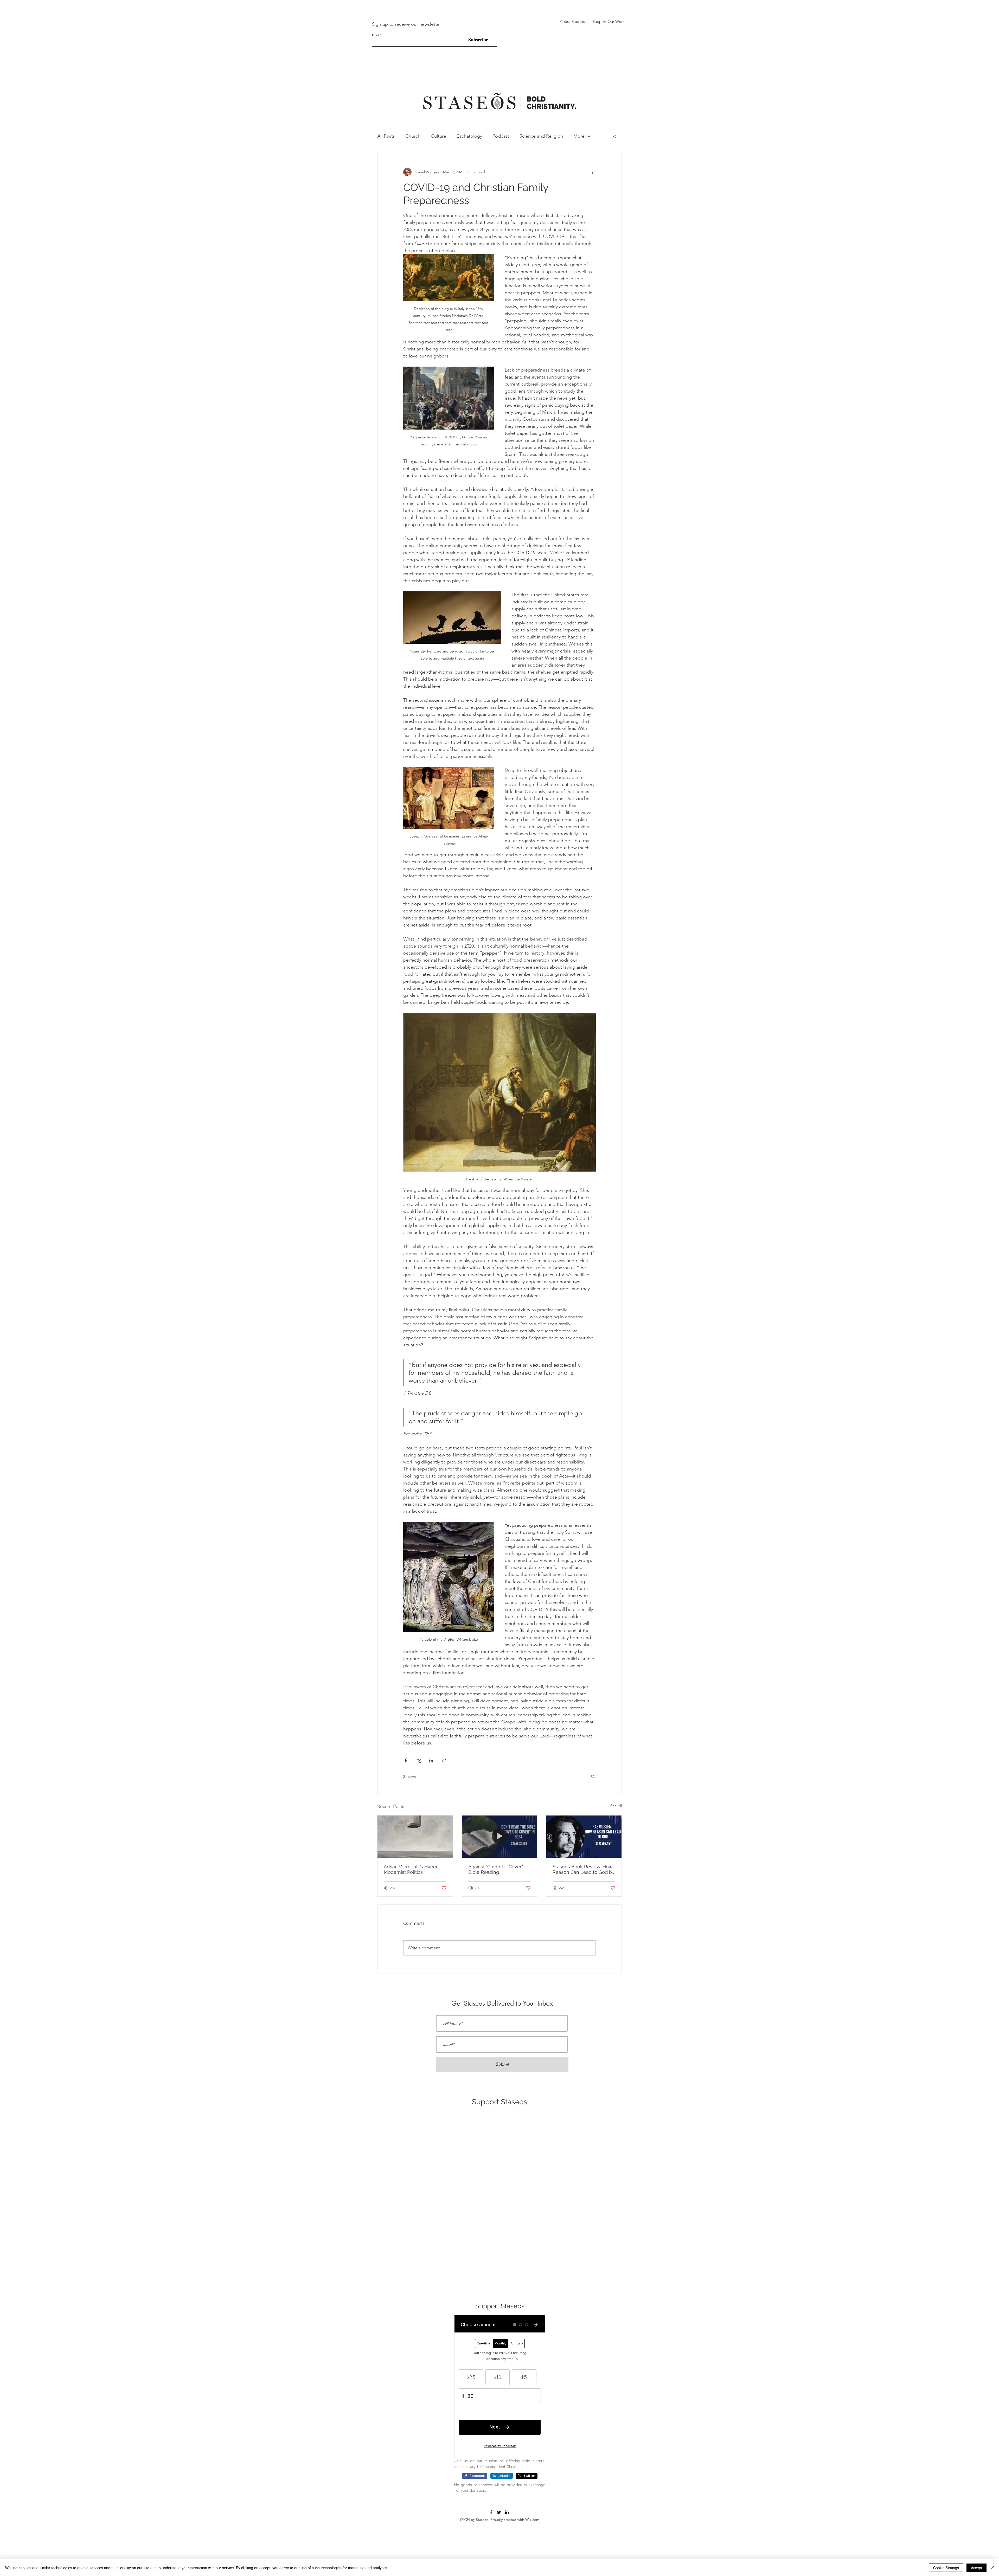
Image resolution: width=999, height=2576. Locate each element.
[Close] (993, 2568)
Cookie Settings (946, 2568)
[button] (574, 1256)
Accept (976, 2568)
